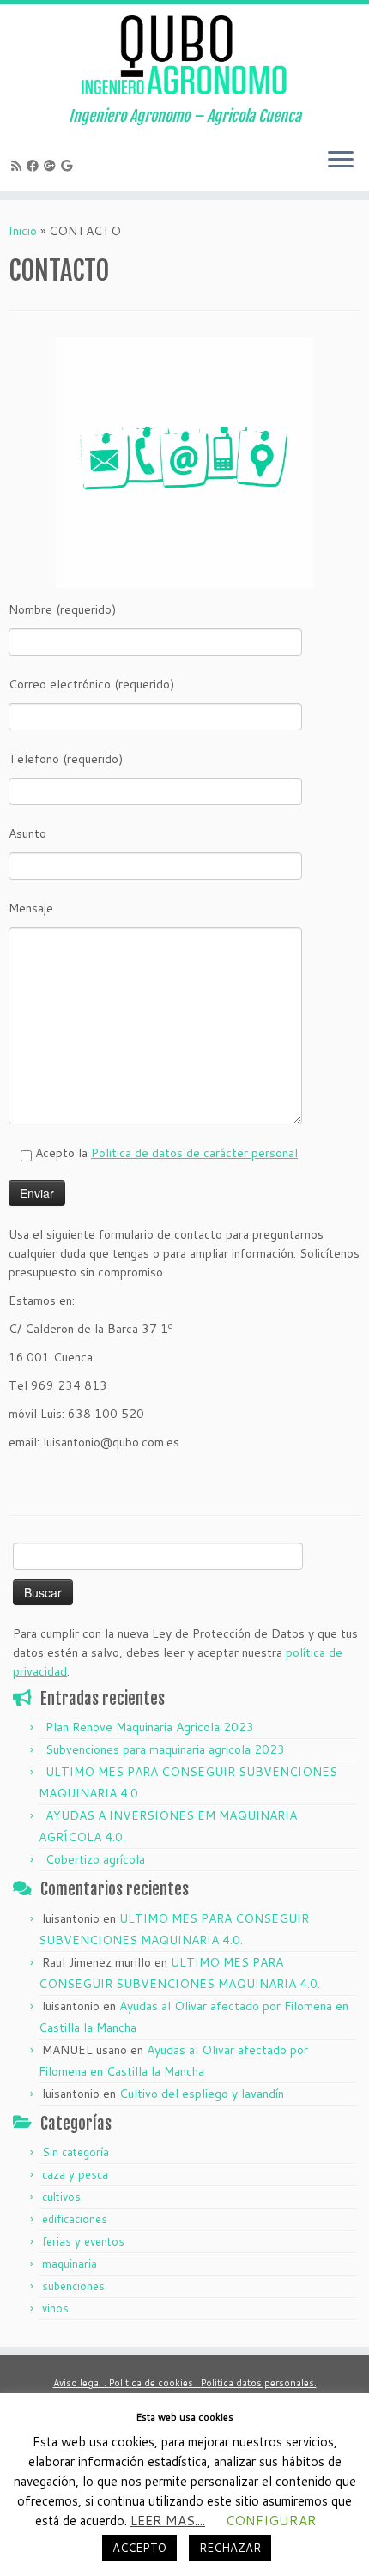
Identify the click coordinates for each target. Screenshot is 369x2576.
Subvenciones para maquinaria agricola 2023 (165, 1749)
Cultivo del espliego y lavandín (202, 2094)
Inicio (23, 231)
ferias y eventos (83, 2241)
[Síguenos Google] (69, 166)
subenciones (73, 2286)
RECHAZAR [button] (230, 2548)
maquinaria (70, 2264)
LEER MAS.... (168, 2521)
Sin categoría (76, 2152)
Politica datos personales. (259, 2383)
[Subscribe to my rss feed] (19, 166)
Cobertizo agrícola (95, 1859)
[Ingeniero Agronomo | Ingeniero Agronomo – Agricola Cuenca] (184, 56)
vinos (55, 2308)
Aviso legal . (81, 2383)
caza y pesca (75, 2174)
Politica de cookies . (155, 2383)
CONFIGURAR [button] (271, 2521)
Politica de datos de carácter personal (194, 1153)
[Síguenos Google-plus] (52, 166)
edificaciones (75, 2219)
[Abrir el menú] (341, 161)
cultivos (61, 2197)
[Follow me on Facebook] (35, 166)
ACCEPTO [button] (139, 2548)
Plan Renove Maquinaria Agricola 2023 (150, 1727)
